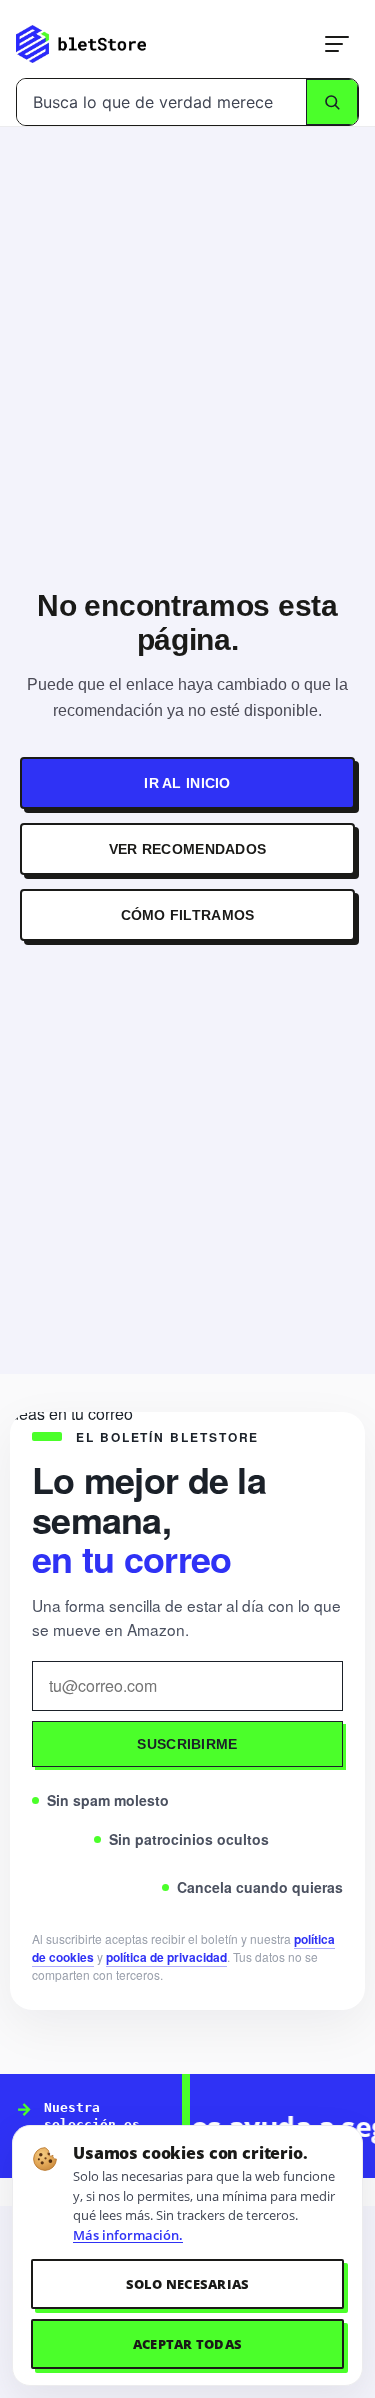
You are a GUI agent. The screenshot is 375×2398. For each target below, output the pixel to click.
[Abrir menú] (337, 44)
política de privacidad (166, 1957)
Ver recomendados (187, 849)
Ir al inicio (187, 783)
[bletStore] (81, 44)
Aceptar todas (187, 2344)
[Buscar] (332, 102)
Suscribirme (187, 1744)
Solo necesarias (188, 2284)
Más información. (128, 2235)
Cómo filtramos (188, 915)
